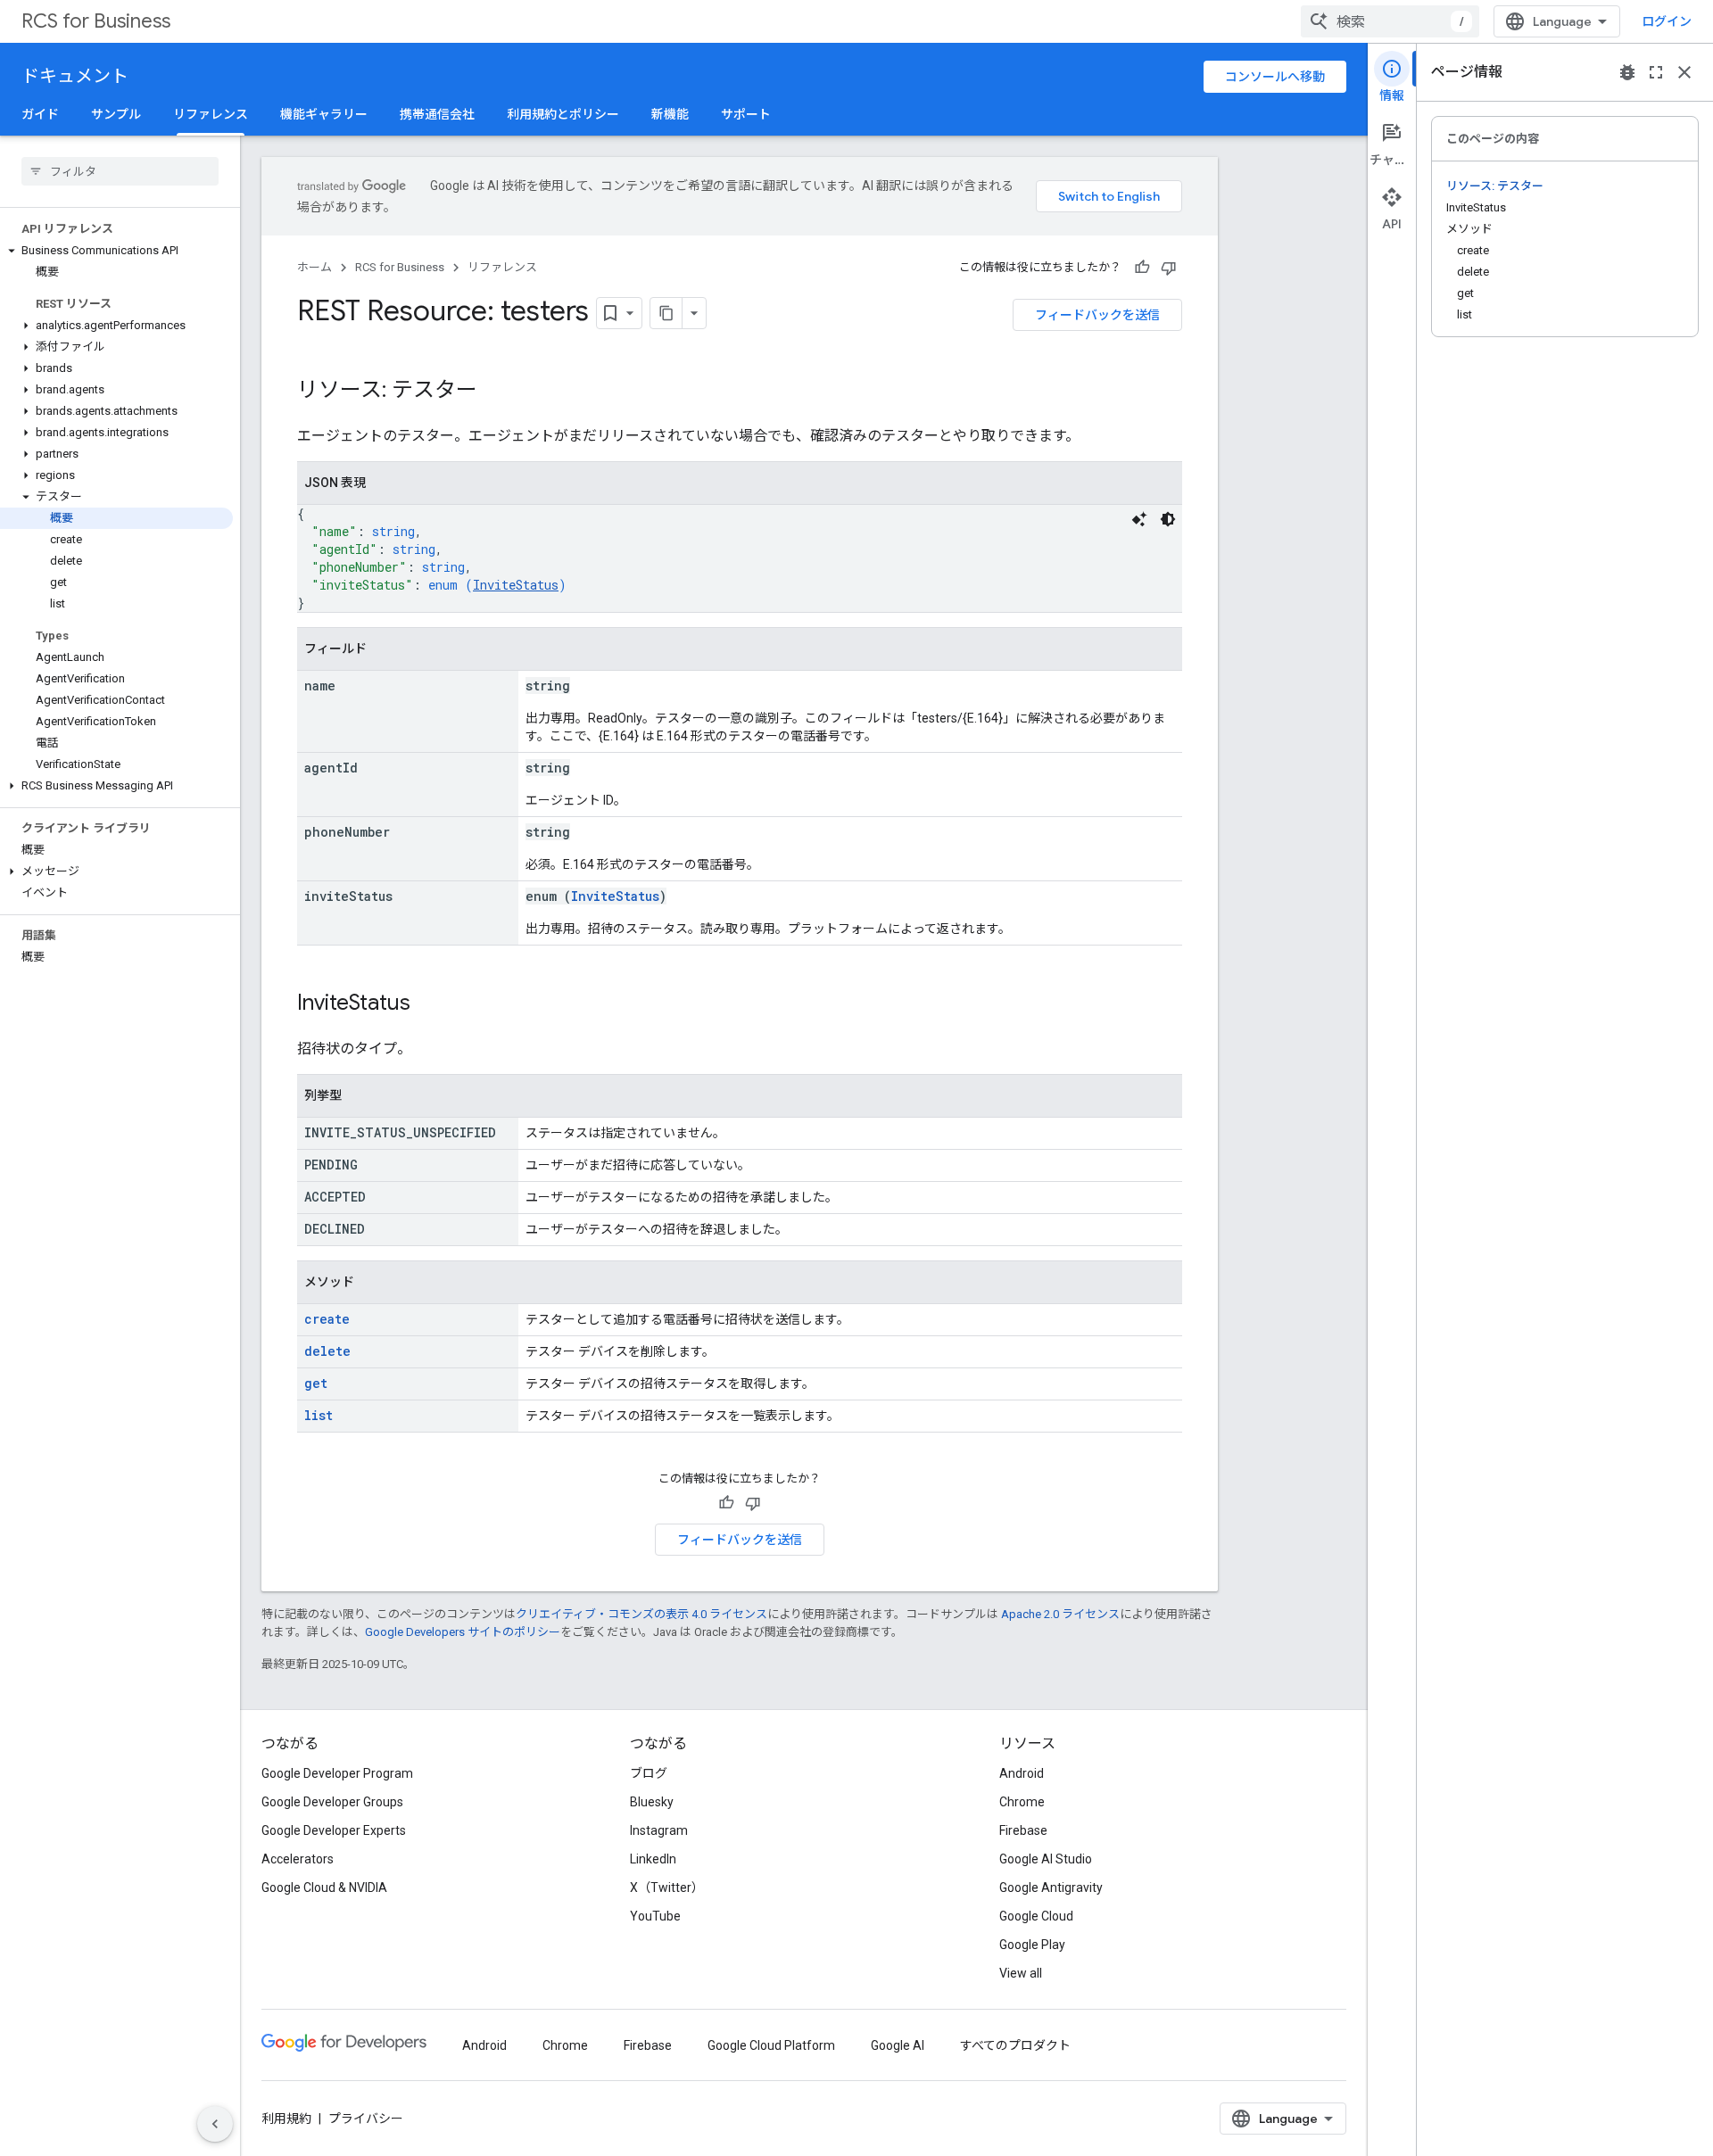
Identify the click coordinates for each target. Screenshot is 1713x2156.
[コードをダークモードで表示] (1168, 519)
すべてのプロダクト (1015, 2045)
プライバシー (366, 2119)
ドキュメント (75, 76)
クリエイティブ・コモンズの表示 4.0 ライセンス (641, 1614)
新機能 (670, 114)
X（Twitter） (667, 1888)
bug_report (1627, 72)
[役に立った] (1142, 268)
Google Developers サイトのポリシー (463, 1632)
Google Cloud (1036, 1916)
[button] (116, 251)
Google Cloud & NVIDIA (324, 1888)
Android (1022, 1773)
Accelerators (298, 1859)
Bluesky (652, 1802)
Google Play (1032, 1945)
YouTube (655, 1916)
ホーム (314, 267)
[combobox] (1390, 21)
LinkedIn (653, 1859)
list (319, 1415)
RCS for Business (96, 21)
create (327, 1319)
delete (327, 1351)
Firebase (1023, 1830)
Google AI (898, 2045)
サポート (746, 114)
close (1684, 72)
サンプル (116, 114)
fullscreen (1656, 72)
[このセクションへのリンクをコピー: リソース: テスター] (495, 392)
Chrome (1022, 1802)
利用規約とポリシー (563, 114)
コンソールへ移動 (1275, 77)
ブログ (649, 1773)
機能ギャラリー (324, 114)
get (316, 1383)
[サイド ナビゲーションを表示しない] (215, 2124)
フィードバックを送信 (1097, 315)
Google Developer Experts (334, 1830)
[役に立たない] (1169, 268)
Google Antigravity (1051, 1888)
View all (1021, 1973)
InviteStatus (516, 585)
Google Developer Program (337, 1773)
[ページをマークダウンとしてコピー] (666, 313)
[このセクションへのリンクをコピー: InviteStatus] (428, 1004)
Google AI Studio (1046, 1859)
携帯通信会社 (437, 114)
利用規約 (286, 2119)
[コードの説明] (1139, 519)
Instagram (659, 1830)
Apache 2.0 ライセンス (1060, 1614)
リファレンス (211, 114)
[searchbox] (120, 171)
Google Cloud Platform (771, 2045)
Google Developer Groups (332, 1802)
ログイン (1667, 21)
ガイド (40, 114)
